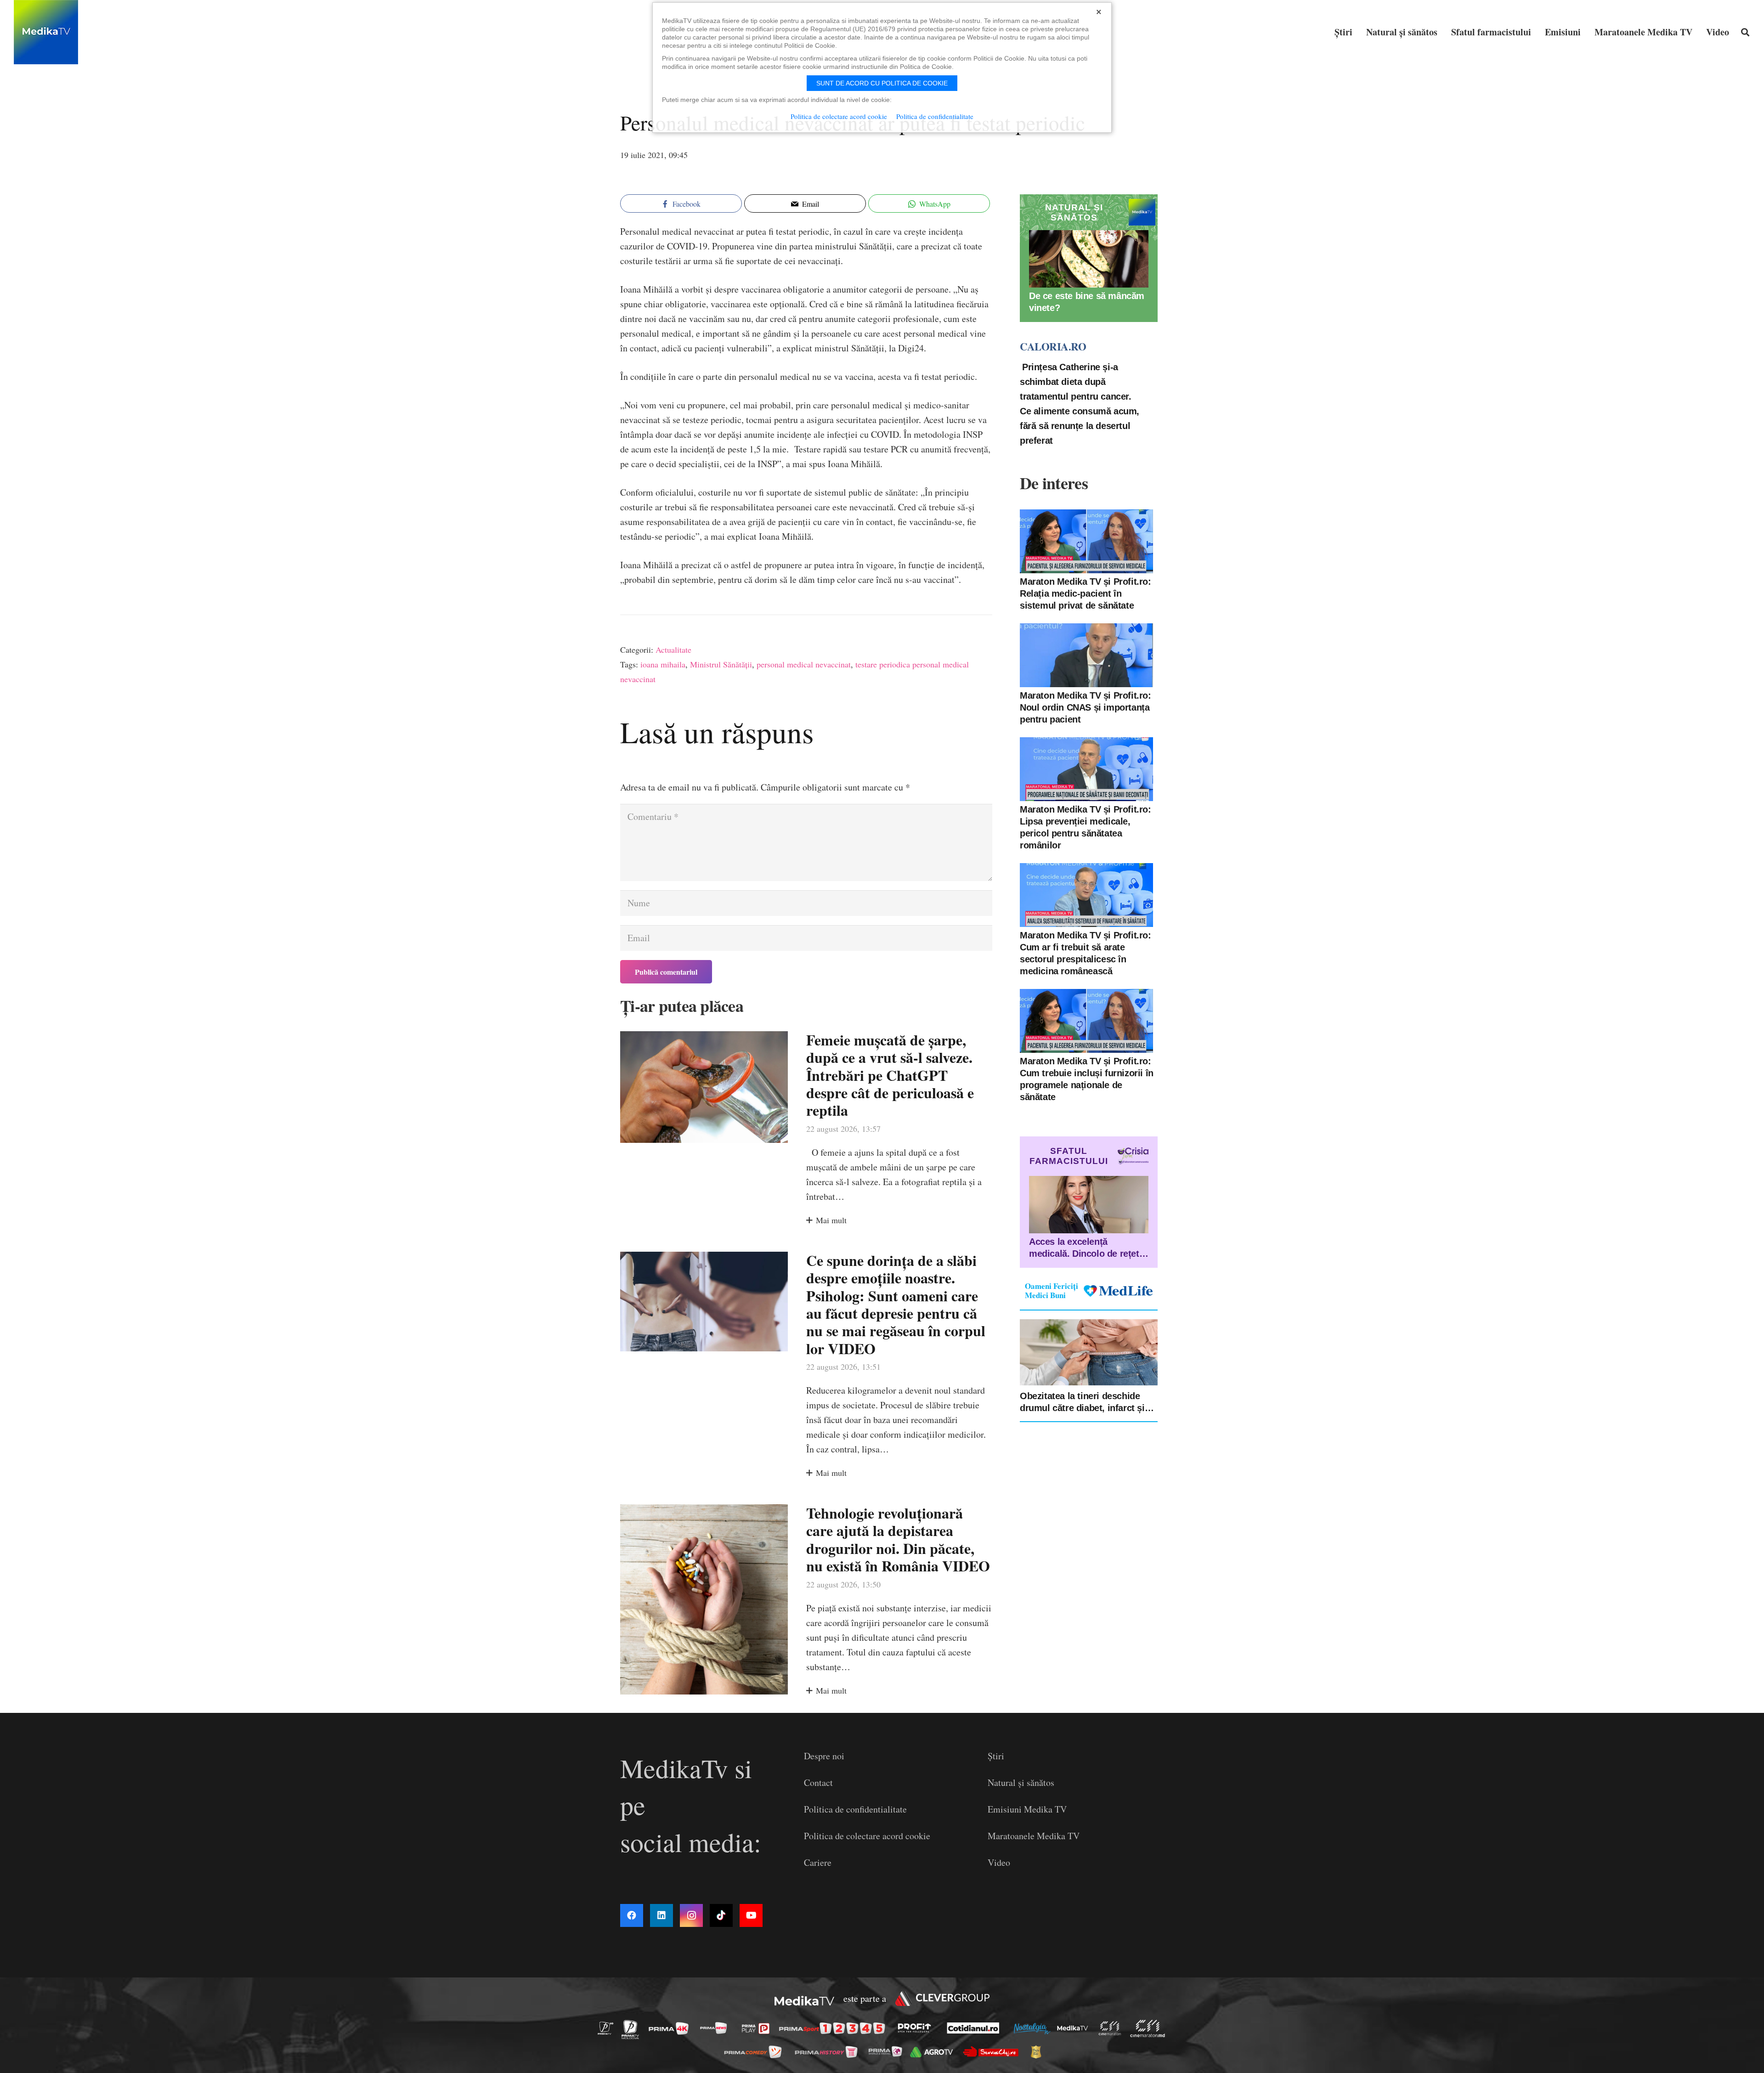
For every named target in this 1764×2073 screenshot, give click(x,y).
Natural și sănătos (1021, 1782)
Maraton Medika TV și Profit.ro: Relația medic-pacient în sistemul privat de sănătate (1086, 593)
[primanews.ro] (716, 2028)
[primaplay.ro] (758, 2028)
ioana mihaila (663, 664)
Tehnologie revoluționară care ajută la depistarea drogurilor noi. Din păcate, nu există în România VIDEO (898, 1539)
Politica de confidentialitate (855, 1809)
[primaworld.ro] (888, 2051)
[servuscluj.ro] (993, 2052)
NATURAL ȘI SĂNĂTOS (1074, 212)
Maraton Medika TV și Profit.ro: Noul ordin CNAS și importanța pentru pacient (1086, 707)
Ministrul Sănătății (721, 664)
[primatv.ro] (608, 2028)
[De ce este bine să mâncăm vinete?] (1089, 259)
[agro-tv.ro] (934, 2052)
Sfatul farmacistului (1069, 1156)
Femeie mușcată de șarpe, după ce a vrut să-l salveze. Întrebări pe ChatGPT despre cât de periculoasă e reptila (890, 1075)
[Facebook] (632, 1915)
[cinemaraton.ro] (1112, 2028)
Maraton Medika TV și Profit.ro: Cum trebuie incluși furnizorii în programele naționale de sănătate (1087, 1079)
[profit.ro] (917, 2028)
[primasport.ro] (834, 2029)
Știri (996, 1756)
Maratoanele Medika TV (1034, 1836)
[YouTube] (751, 1915)
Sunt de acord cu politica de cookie (882, 83)
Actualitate (673, 650)
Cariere (818, 1862)
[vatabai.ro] (1038, 2052)
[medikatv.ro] (1075, 2028)
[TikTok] (721, 1915)
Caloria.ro (1053, 346)
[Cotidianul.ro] (975, 2028)
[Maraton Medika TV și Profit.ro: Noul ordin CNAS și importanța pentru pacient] (1086, 655)
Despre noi (824, 1756)
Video (999, 1862)
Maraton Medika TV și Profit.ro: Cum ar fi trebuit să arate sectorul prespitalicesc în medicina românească (1086, 953)
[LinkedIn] (661, 1915)
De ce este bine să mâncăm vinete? (1087, 302)
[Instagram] (691, 1915)
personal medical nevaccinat (804, 664)
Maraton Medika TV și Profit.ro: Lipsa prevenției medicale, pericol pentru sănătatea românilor (1086, 827)
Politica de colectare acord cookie (867, 1836)
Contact (818, 1782)
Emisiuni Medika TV (1027, 1809)
